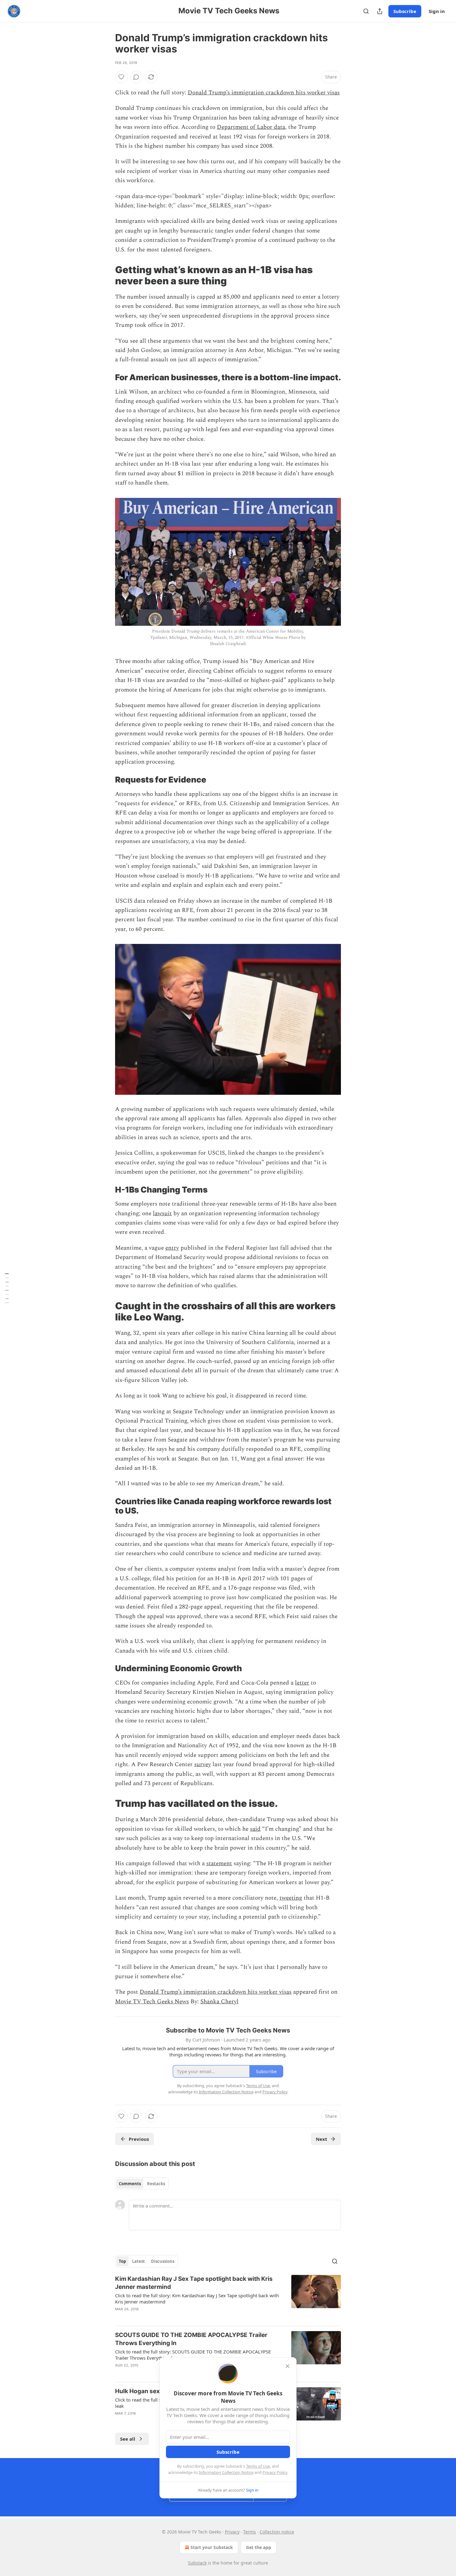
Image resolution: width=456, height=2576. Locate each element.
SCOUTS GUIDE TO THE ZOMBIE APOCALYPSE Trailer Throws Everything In (191, 2339)
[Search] (366, 11)
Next (322, 2139)
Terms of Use (258, 2466)
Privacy (232, 2532)
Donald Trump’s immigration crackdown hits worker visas (264, 93)
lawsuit (162, 1214)
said (255, 1829)
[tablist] (142, 2184)
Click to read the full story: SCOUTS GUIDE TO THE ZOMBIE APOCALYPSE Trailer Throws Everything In (193, 2355)
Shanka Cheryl (219, 2002)
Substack (197, 2563)
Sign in (437, 11)
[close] (288, 2366)
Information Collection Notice (226, 2472)
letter (302, 1683)
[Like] (121, 77)
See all (128, 2439)
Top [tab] (122, 2261)
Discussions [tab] (163, 2261)
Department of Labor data (251, 127)
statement (219, 1863)
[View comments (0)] (136, 77)
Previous (139, 2139)
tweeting (291, 1898)
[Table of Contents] (7, 1288)
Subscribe (405, 11)
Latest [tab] (139, 2261)
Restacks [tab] (156, 2184)
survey (203, 1764)
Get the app (259, 2547)
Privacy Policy (275, 2472)
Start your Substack (212, 2547)
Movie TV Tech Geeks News (152, 2002)
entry (172, 1248)
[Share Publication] (380, 11)
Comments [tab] (130, 2184)
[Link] (106, 275)
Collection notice (277, 2532)
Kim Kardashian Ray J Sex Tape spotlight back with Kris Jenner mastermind (194, 2283)
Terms (250, 2532)
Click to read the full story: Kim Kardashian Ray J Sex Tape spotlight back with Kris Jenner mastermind (197, 2299)
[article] (228, 2298)
